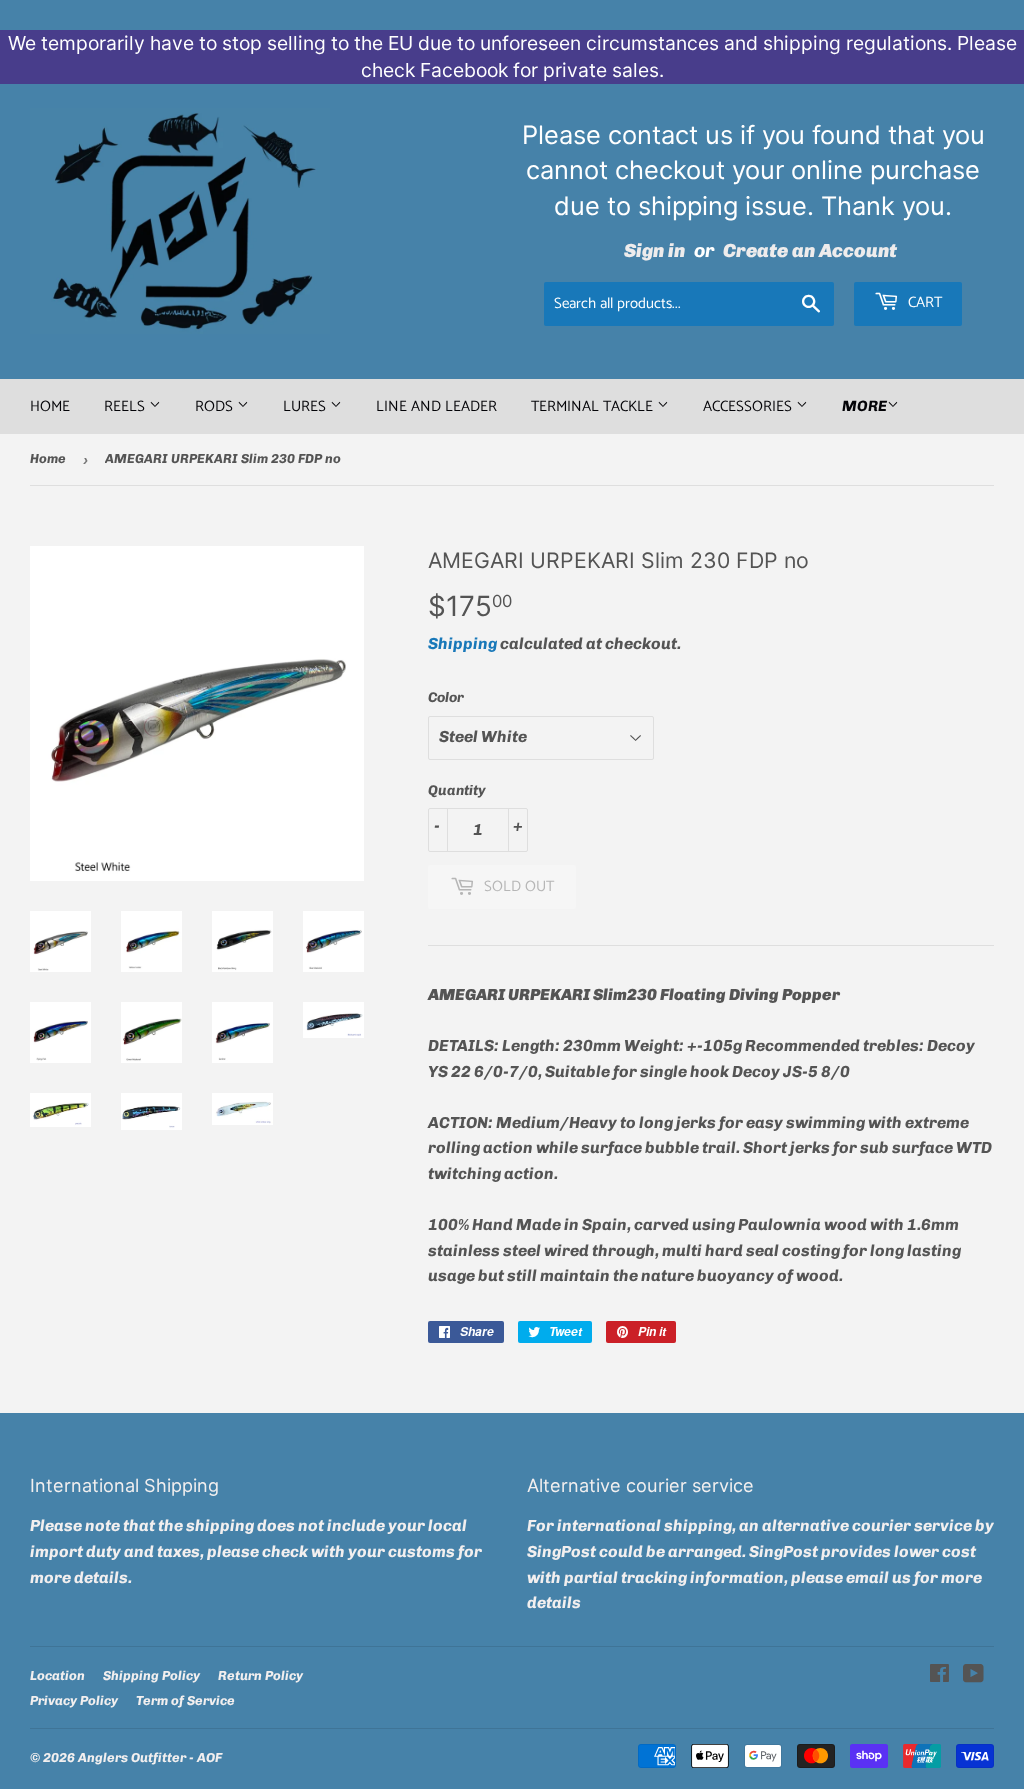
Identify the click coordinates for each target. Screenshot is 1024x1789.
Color (446, 697)
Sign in (654, 250)
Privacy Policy (74, 1700)
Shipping (462, 643)
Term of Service (185, 1700)
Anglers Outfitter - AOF (150, 1757)
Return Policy (260, 1675)
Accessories (749, 406)
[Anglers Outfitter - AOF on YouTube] (973, 1675)
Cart (923, 302)
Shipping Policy (151, 1675)
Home (50, 406)
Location (57, 1675)
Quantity (457, 790)
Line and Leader (436, 406)
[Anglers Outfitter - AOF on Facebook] (939, 1675)
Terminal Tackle (594, 406)
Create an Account (810, 250)
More (864, 406)
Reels (126, 406)
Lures (306, 406)
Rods (216, 406)
